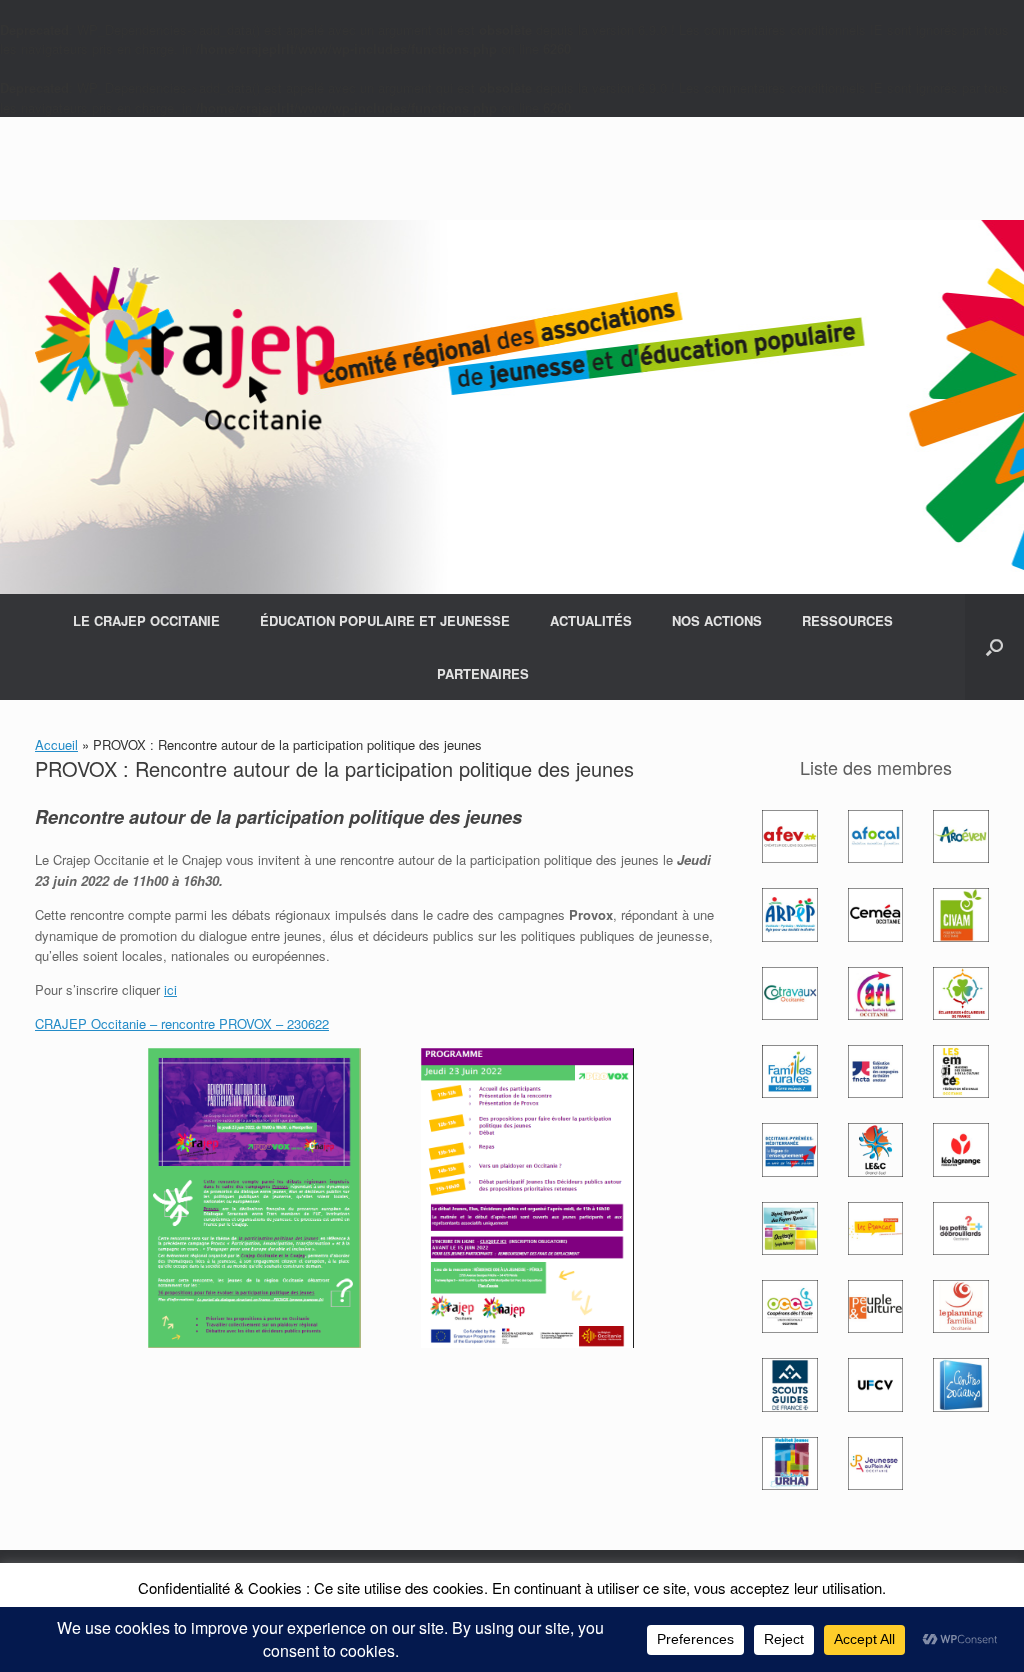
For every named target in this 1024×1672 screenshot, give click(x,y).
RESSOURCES (847, 620)
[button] (994, 647)
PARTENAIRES (483, 673)
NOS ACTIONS (717, 620)
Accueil (56, 744)
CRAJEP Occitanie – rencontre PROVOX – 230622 (182, 1023)
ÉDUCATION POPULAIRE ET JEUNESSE (385, 620)
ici (170, 989)
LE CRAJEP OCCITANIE (146, 620)
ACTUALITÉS (591, 620)
